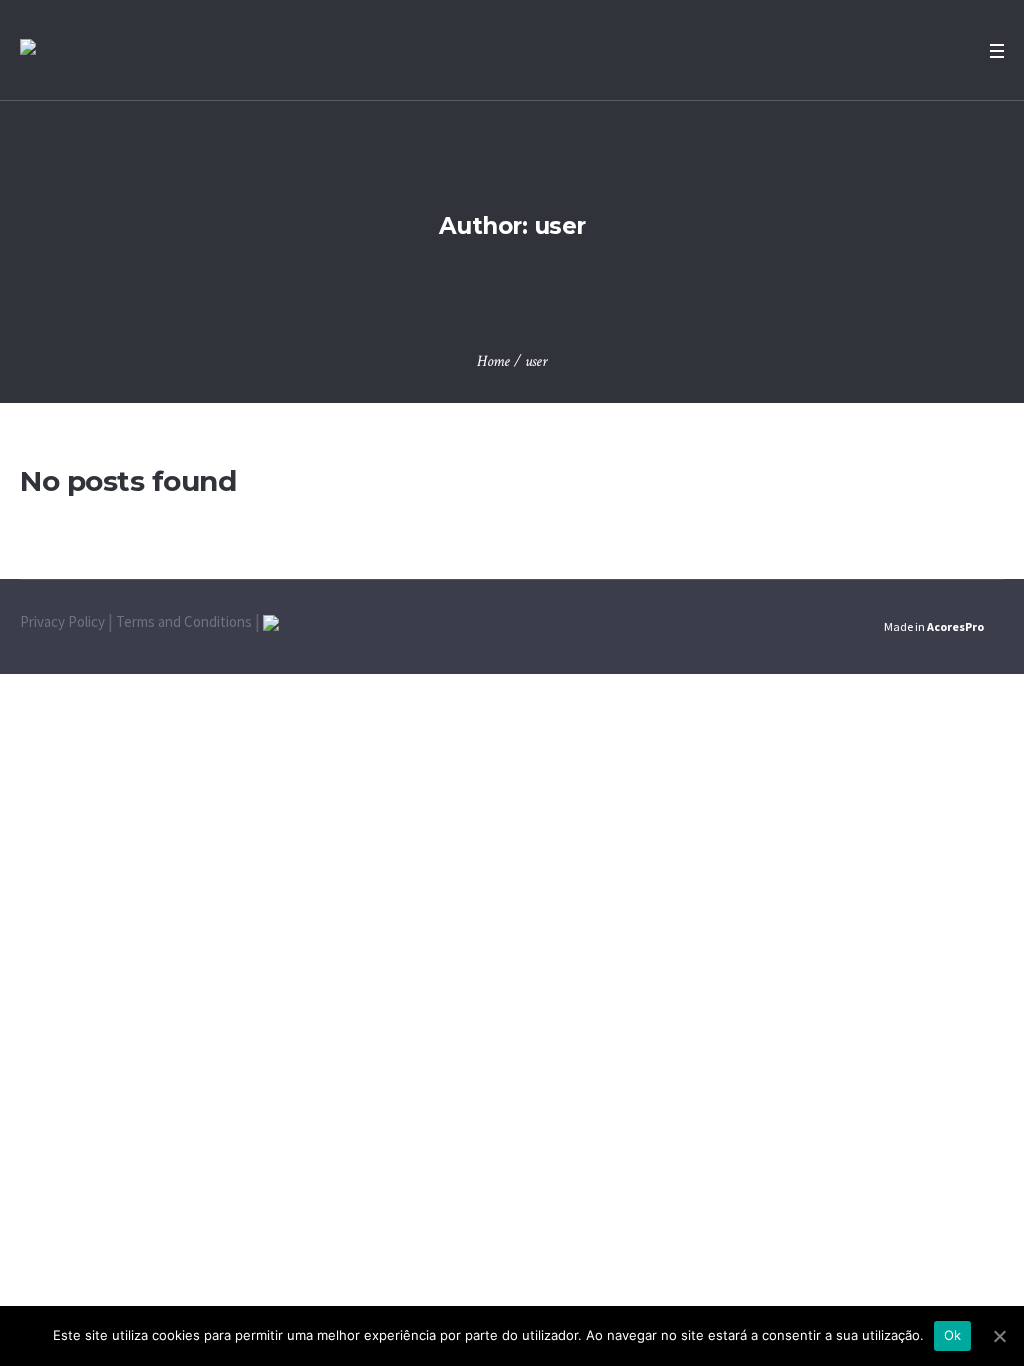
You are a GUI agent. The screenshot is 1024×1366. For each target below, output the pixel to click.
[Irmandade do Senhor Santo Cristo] (28, 50)
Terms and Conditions (184, 621)
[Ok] (999, 1336)
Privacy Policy (62, 621)
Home (493, 361)
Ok (953, 1335)
